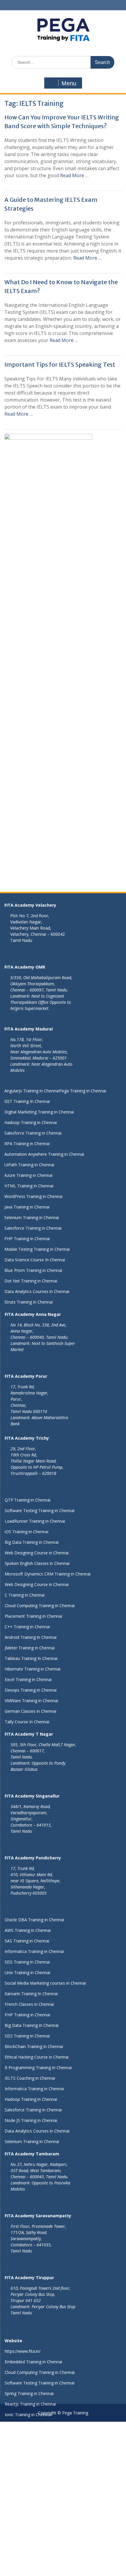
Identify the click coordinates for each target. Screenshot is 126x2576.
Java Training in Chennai (27, 1207)
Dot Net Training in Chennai (31, 1281)
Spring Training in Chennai (29, 2393)
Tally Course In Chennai (27, 1722)
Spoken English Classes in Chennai (37, 1563)
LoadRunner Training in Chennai (35, 1521)
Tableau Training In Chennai (31, 1658)
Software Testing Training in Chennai (40, 1510)
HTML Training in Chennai (29, 1186)
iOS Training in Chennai (27, 1532)
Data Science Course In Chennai (35, 1260)
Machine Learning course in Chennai (39, 2467)
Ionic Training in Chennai (28, 2415)
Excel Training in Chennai (28, 1679)
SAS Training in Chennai (27, 1941)
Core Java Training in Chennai (32, 2510)
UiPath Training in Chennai (29, 1165)
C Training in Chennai (25, 1595)
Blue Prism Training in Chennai (33, 1270)
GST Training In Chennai (27, 1101)
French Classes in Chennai (29, 2004)
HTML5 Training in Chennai (30, 2446)
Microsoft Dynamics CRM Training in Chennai (48, 1574)
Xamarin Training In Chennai (31, 1994)
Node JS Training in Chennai (31, 2120)
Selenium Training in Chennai (32, 1217)
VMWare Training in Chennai (31, 1701)
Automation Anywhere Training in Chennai (44, 1154)
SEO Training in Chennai (27, 1962)
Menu (69, 83)
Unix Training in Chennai (27, 1972)
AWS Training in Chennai (28, 1930)
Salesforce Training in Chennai (33, 1133)
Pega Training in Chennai (83, 1091)
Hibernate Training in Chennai (33, 1669)
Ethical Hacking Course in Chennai (37, 2057)
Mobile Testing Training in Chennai (37, 1249)
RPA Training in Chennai (27, 1144)
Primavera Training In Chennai (33, 2457)
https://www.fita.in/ (23, 2351)
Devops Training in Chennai (31, 1690)
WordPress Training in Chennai (33, 1196)
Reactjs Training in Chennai (30, 2404)
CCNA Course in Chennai (28, 2541)
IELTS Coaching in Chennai (30, 2078)
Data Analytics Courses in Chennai (37, 1291)
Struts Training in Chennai (29, 1302)
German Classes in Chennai (30, 1711)
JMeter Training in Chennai (30, 1648)
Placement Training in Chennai (33, 1616)
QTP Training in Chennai (28, 1500)
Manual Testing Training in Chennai (38, 2436)
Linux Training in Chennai (28, 2531)
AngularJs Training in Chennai (32, 1091)
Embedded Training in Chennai (33, 2362)
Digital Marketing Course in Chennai (39, 2573)
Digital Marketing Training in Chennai (39, 1112)
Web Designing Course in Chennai (37, 1553)
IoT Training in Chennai (27, 2562)
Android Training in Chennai (31, 1637)
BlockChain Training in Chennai (34, 2046)
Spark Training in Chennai (29, 2520)
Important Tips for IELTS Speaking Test (60, 364)
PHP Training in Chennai (27, 1239)
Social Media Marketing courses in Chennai (45, 1983)
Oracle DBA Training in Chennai (34, 1920)
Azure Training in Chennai (28, 1175)
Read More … (74, 175)
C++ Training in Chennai (27, 1627)
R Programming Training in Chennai (38, 2068)
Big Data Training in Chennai (32, 1542)
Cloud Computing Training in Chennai (40, 1606)
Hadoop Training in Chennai (31, 1122)
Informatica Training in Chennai (34, 1951)
